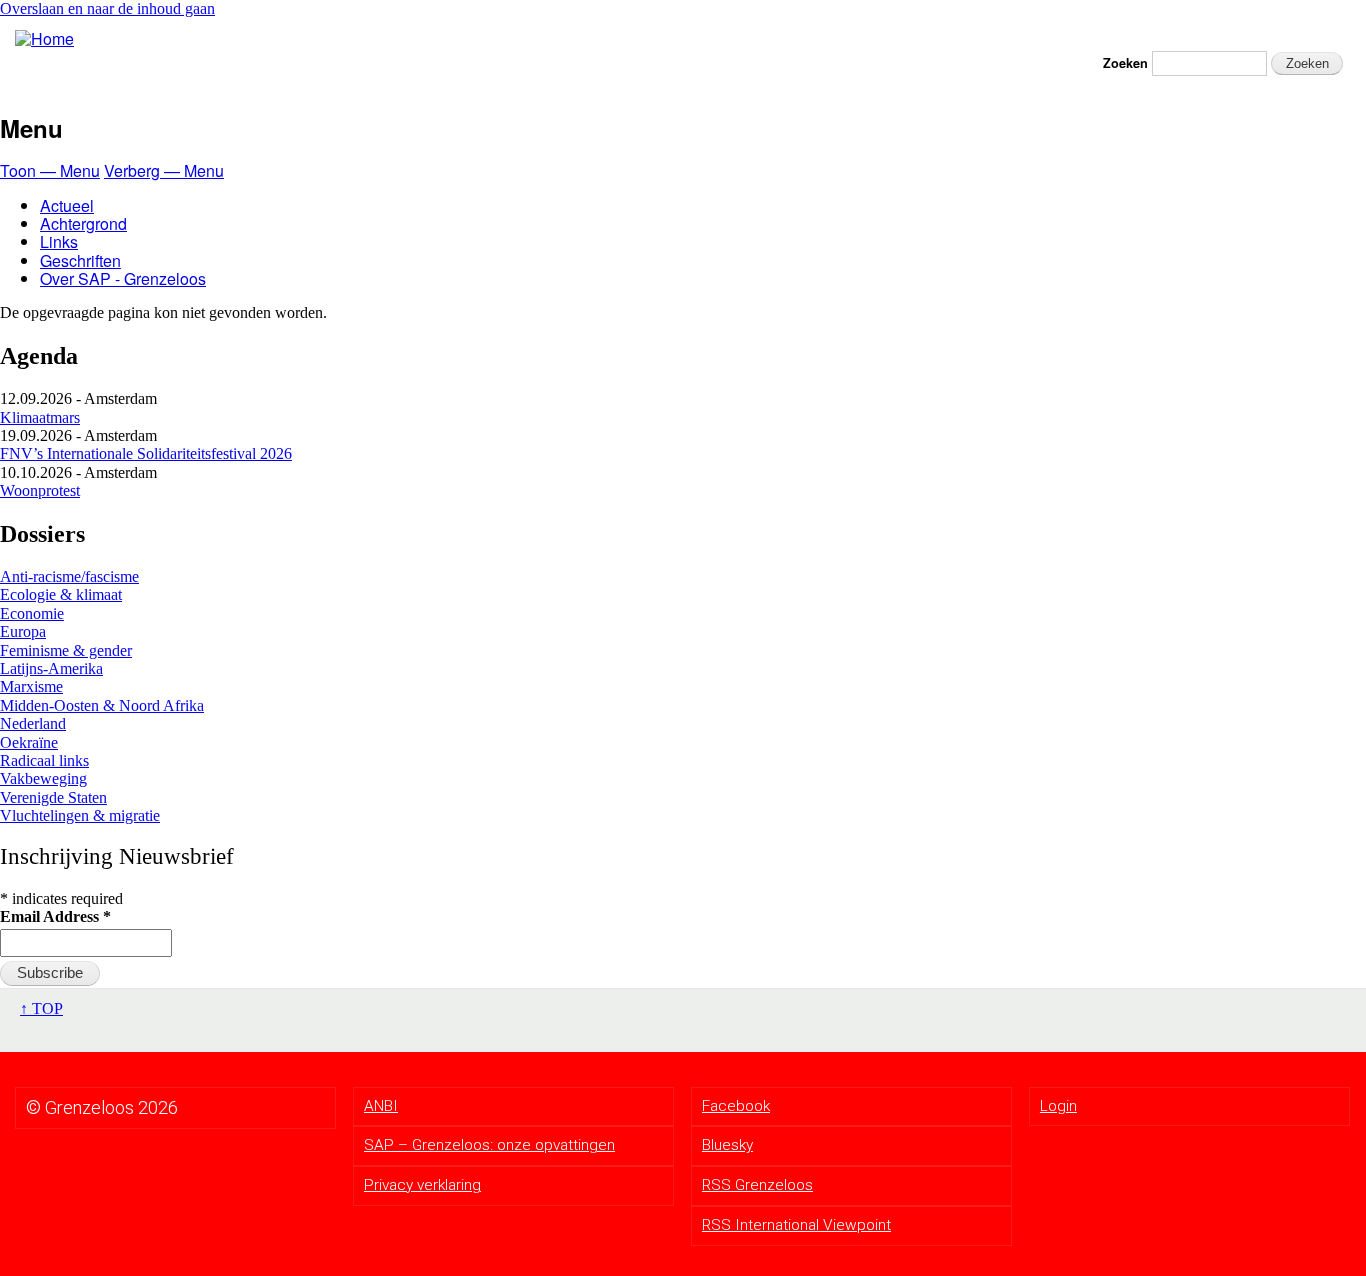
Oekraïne (29, 742)
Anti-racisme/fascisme (69, 576)
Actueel (67, 205)
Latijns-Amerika (51, 668)
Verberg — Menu (164, 170)
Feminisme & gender (66, 650)
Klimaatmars (40, 417)
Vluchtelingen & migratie (80, 815)
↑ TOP (41, 1008)
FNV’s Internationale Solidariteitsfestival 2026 (146, 453)
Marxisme (31, 686)
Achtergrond (83, 223)
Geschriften (80, 260)
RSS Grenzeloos (757, 1185)
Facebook (736, 1106)
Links (59, 241)
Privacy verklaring (422, 1185)
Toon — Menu (50, 170)
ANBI (381, 1106)
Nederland (33, 723)
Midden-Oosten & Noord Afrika (102, 705)
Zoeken (1125, 63)
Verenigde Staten (53, 797)
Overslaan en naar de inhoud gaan (107, 8)
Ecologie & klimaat (61, 594)
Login (1058, 1106)
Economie (32, 613)
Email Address (55, 916)
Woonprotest (40, 490)
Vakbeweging (43, 778)
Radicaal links (44, 760)
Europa (23, 631)
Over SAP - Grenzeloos (123, 278)
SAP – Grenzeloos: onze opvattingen (489, 1145)
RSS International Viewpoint (796, 1225)
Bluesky (727, 1145)
